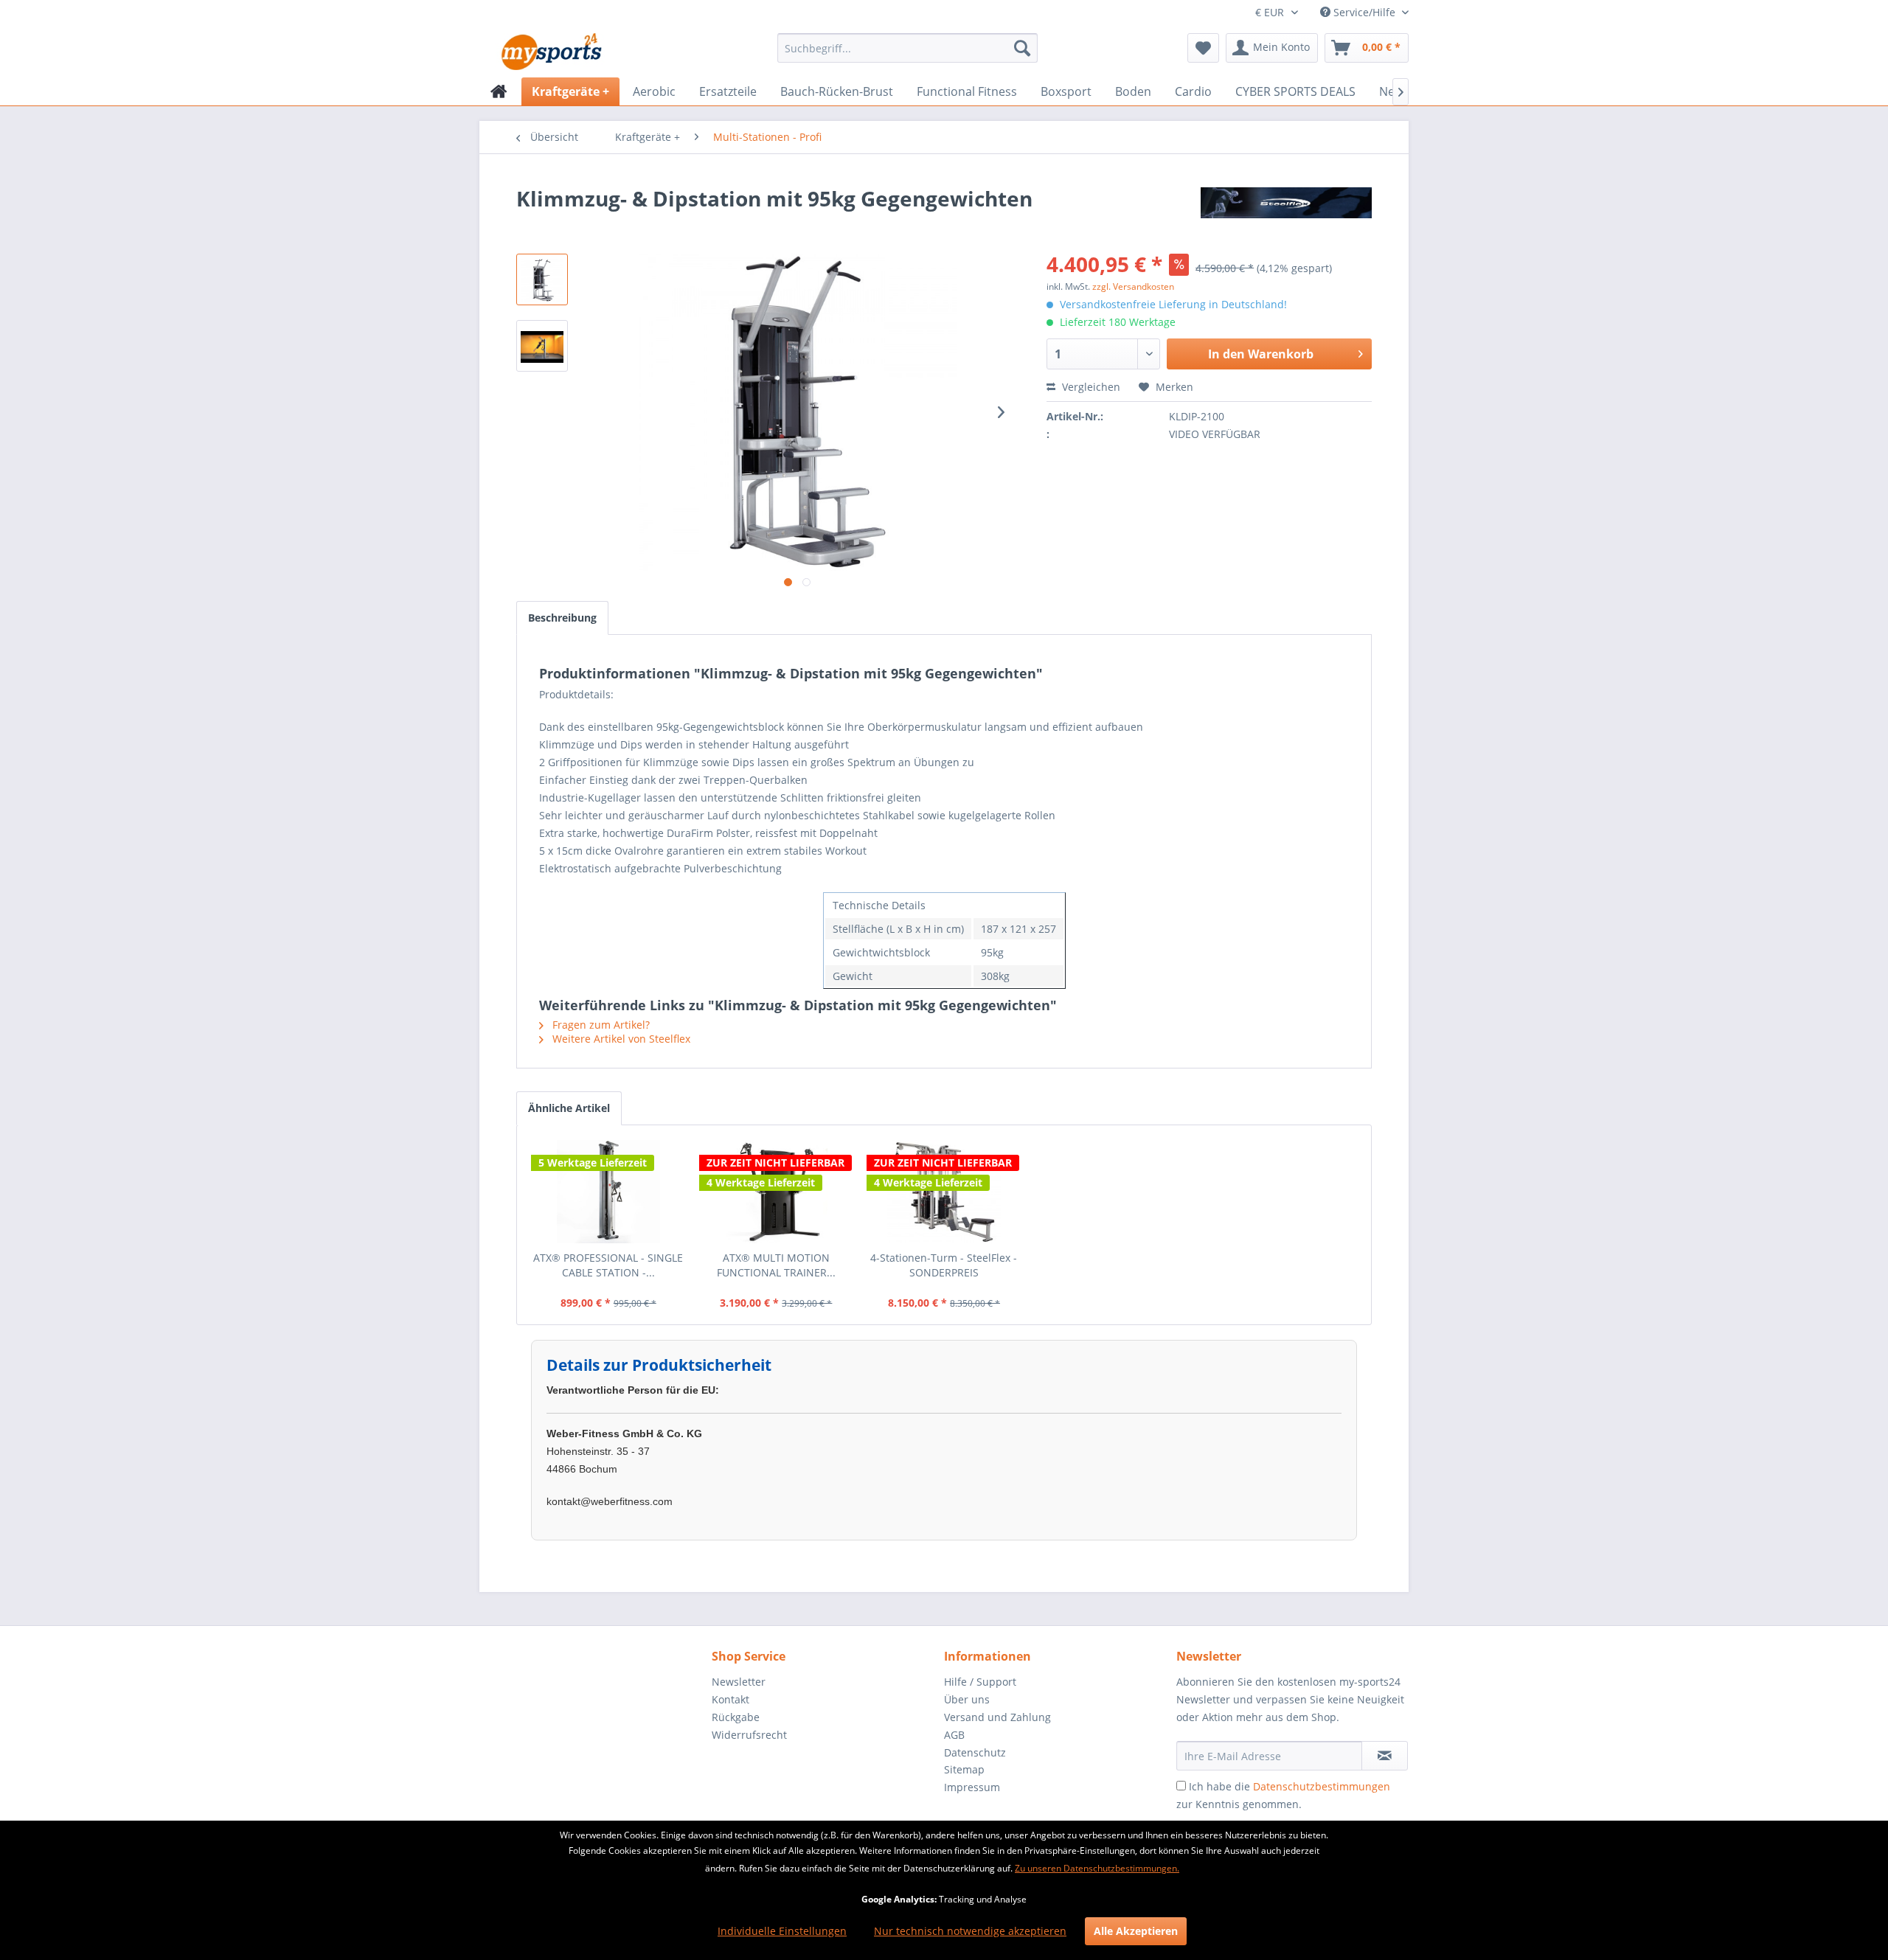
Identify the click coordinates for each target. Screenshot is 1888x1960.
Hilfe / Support (980, 1682)
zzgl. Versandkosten (1133, 286)
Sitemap (964, 1769)
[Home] (499, 91)
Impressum (972, 1787)
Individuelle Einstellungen (782, 1931)
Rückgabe (736, 1717)
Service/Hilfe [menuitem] (1364, 12)
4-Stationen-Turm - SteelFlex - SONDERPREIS (944, 1265)
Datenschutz (975, 1752)
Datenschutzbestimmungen (1322, 1786)
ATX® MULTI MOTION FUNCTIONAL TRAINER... (776, 1265)
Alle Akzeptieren (1136, 1931)
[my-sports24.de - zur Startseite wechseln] (550, 52)
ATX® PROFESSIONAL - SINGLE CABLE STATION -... (608, 1265)
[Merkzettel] (1203, 48)
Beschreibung (562, 618)
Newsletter (739, 1682)
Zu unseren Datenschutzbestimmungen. (1097, 1868)
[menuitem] (907, 48)
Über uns (967, 1699)
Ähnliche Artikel (569, 1108)
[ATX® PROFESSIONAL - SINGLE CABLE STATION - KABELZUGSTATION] (608, 1192)
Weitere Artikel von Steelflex (620, 1039)
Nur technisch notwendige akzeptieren (970, 1931)
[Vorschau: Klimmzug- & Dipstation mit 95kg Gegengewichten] (542, 279)
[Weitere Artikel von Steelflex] (1286, 213)
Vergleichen (1090, 387)
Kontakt (730, 1699)
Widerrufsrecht (749, 1735)
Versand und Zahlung (997, 1717)
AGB (954, 1735)
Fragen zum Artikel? (600, 1025)
